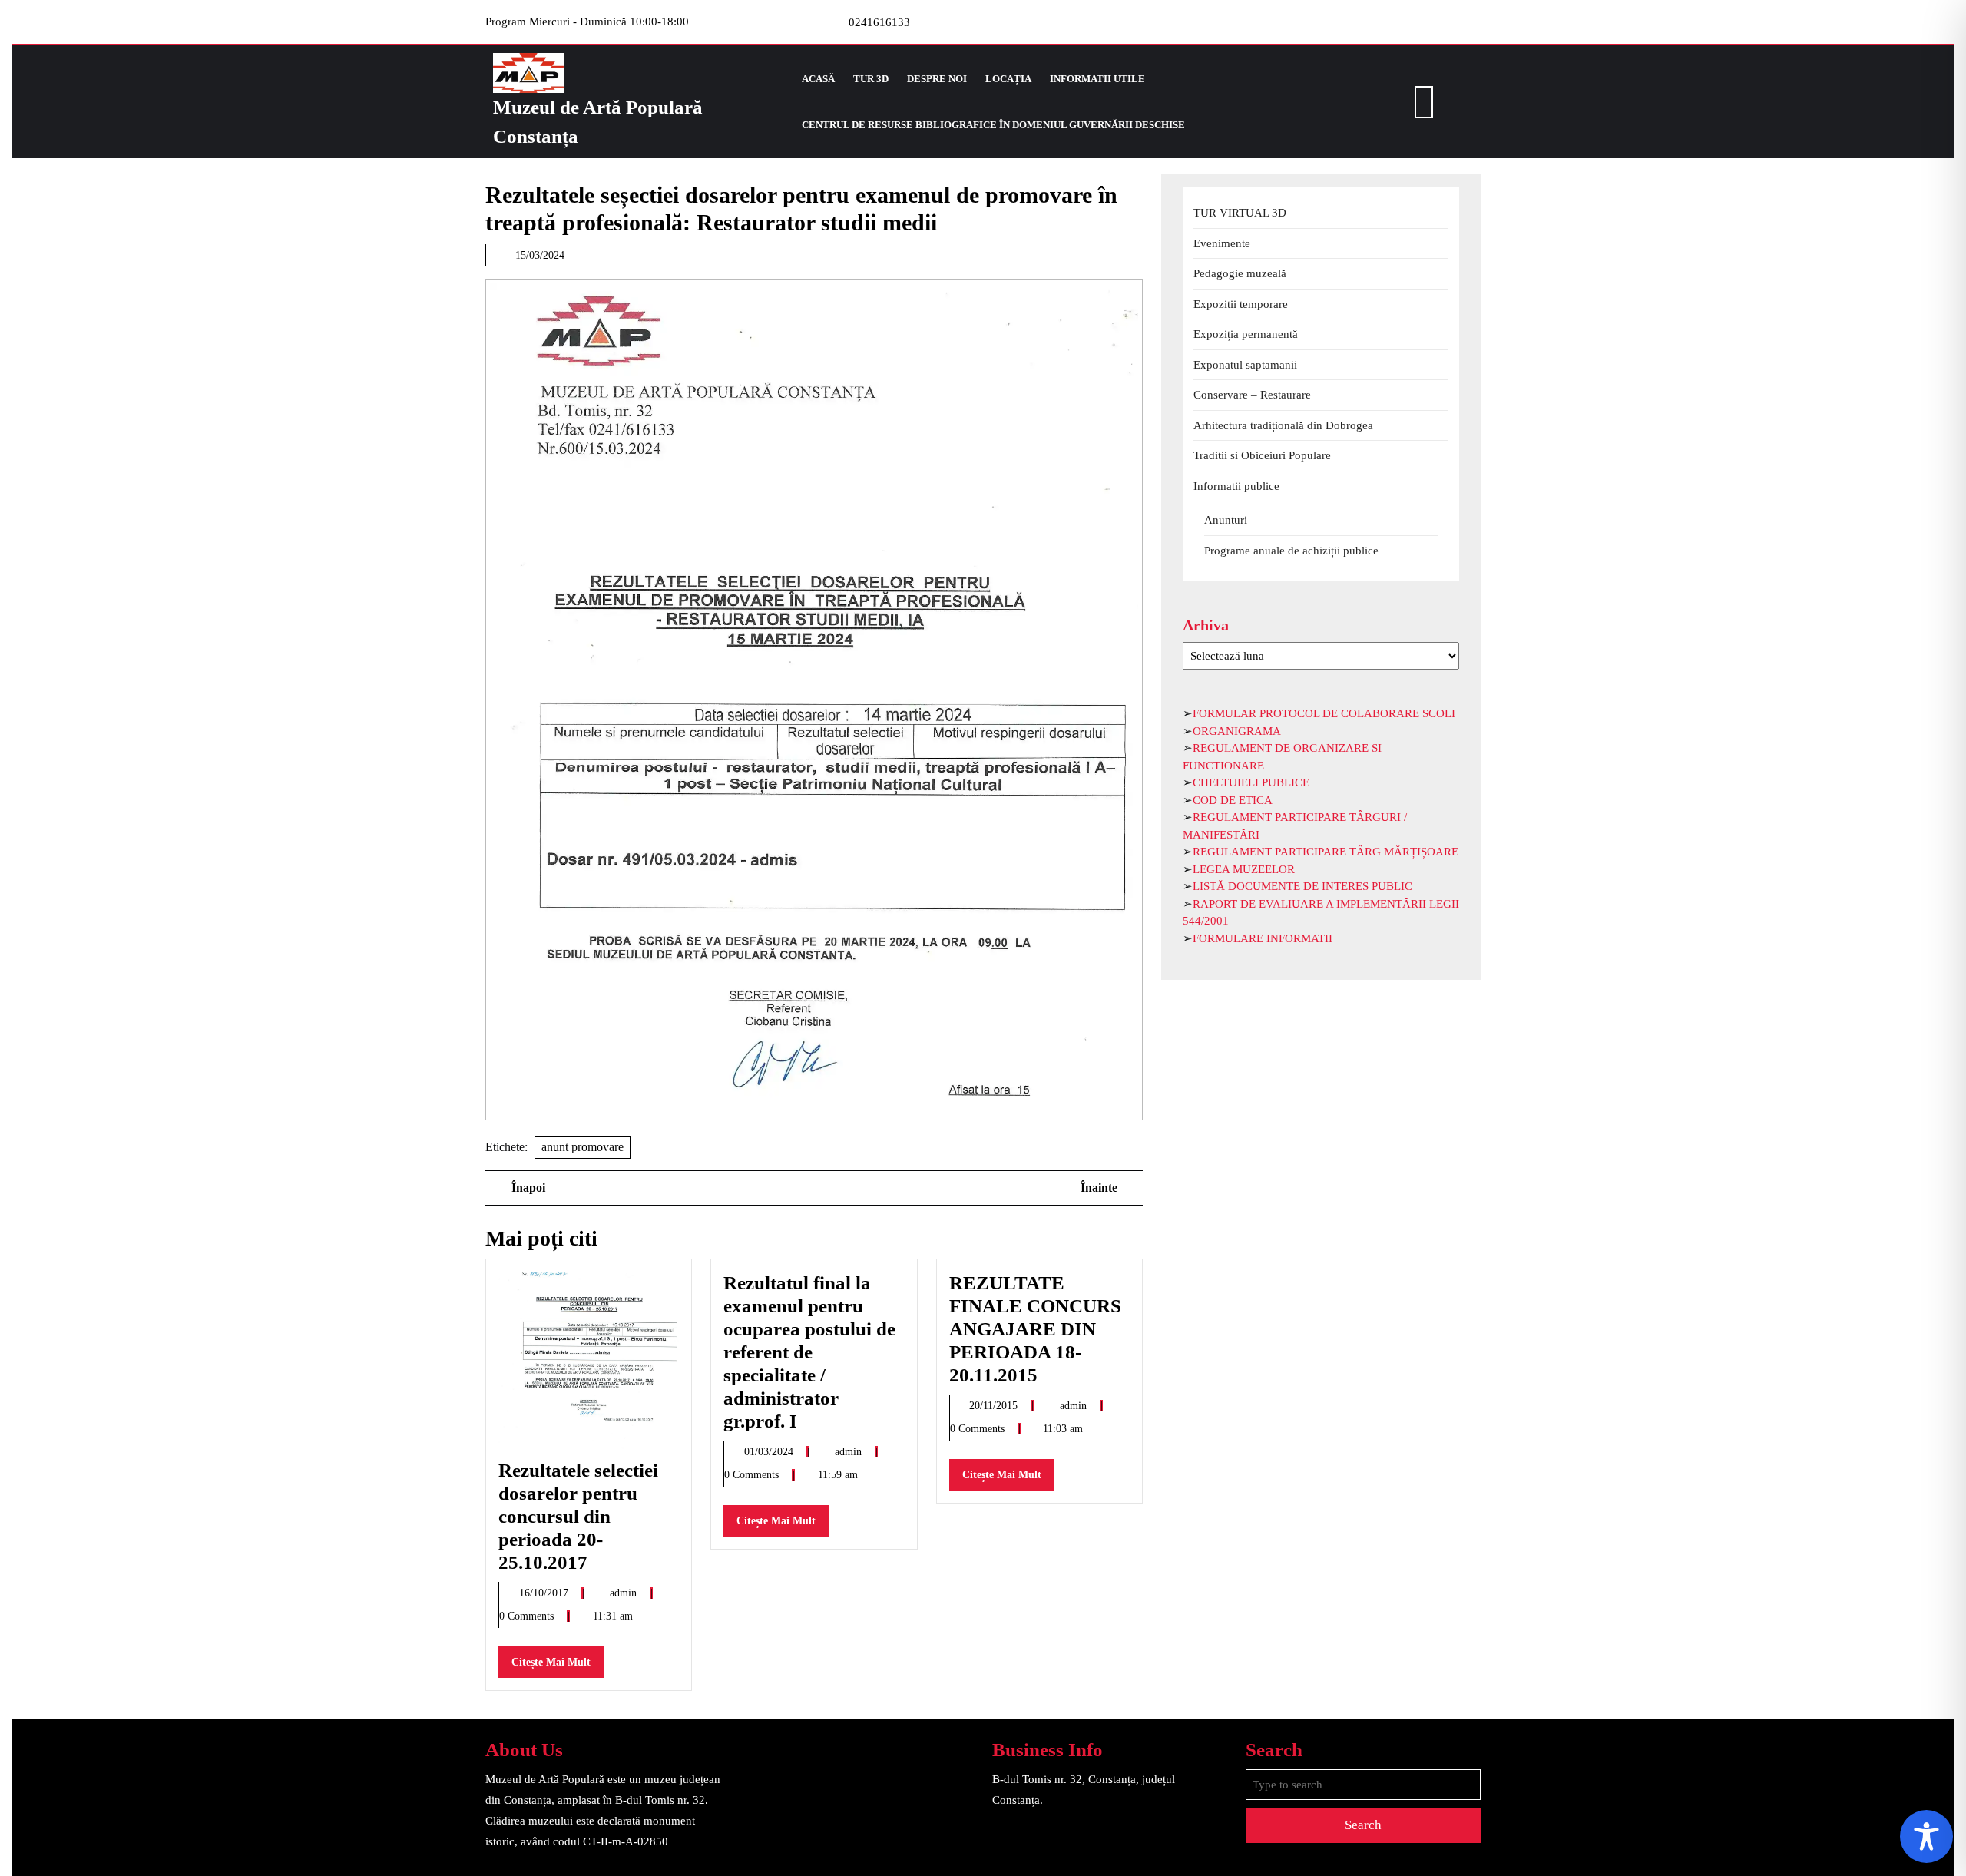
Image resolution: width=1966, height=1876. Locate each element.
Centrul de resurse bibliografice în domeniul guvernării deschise (993, 125)
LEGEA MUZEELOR (1244, 869)
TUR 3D (871, 79)
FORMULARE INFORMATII (1263, 938)
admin (625, 1593)
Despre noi (937, 79)
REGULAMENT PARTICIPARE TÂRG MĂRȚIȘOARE (1326, 852)
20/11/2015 (995, 1406)
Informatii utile (1097, 79)
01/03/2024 (770, 1452)
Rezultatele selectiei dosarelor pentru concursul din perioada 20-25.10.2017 (578, 1516)
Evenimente (1222, 243)
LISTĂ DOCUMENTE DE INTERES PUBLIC (1302, 886)
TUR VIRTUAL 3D (1240, 213)
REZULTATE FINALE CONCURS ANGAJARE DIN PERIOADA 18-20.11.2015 (1035, 1329)
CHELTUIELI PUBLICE (1251, 782)
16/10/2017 (545, 1593)
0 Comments (528, 1616)
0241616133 (879, 22)
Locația (1008, 79)
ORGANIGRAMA (1237, 731)
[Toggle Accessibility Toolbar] (1926, 1836)
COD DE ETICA (1233, 800)
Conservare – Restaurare (1252, 395)
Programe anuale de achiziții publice (1291, 551)
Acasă (818, 79)
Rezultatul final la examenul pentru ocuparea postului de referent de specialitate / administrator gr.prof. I (809, 1352)
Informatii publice (1236, 486)
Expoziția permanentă (1246, 334)
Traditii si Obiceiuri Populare (1262, 455)
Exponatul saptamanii (1245, 365)
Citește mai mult (558, 1667)
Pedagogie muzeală (1240, 273)
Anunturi (1226, 520)
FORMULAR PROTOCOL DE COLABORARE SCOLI (1324, 713)
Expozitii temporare (1241, 304)
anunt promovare (583, 1147)
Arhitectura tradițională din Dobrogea (1283, 425)
